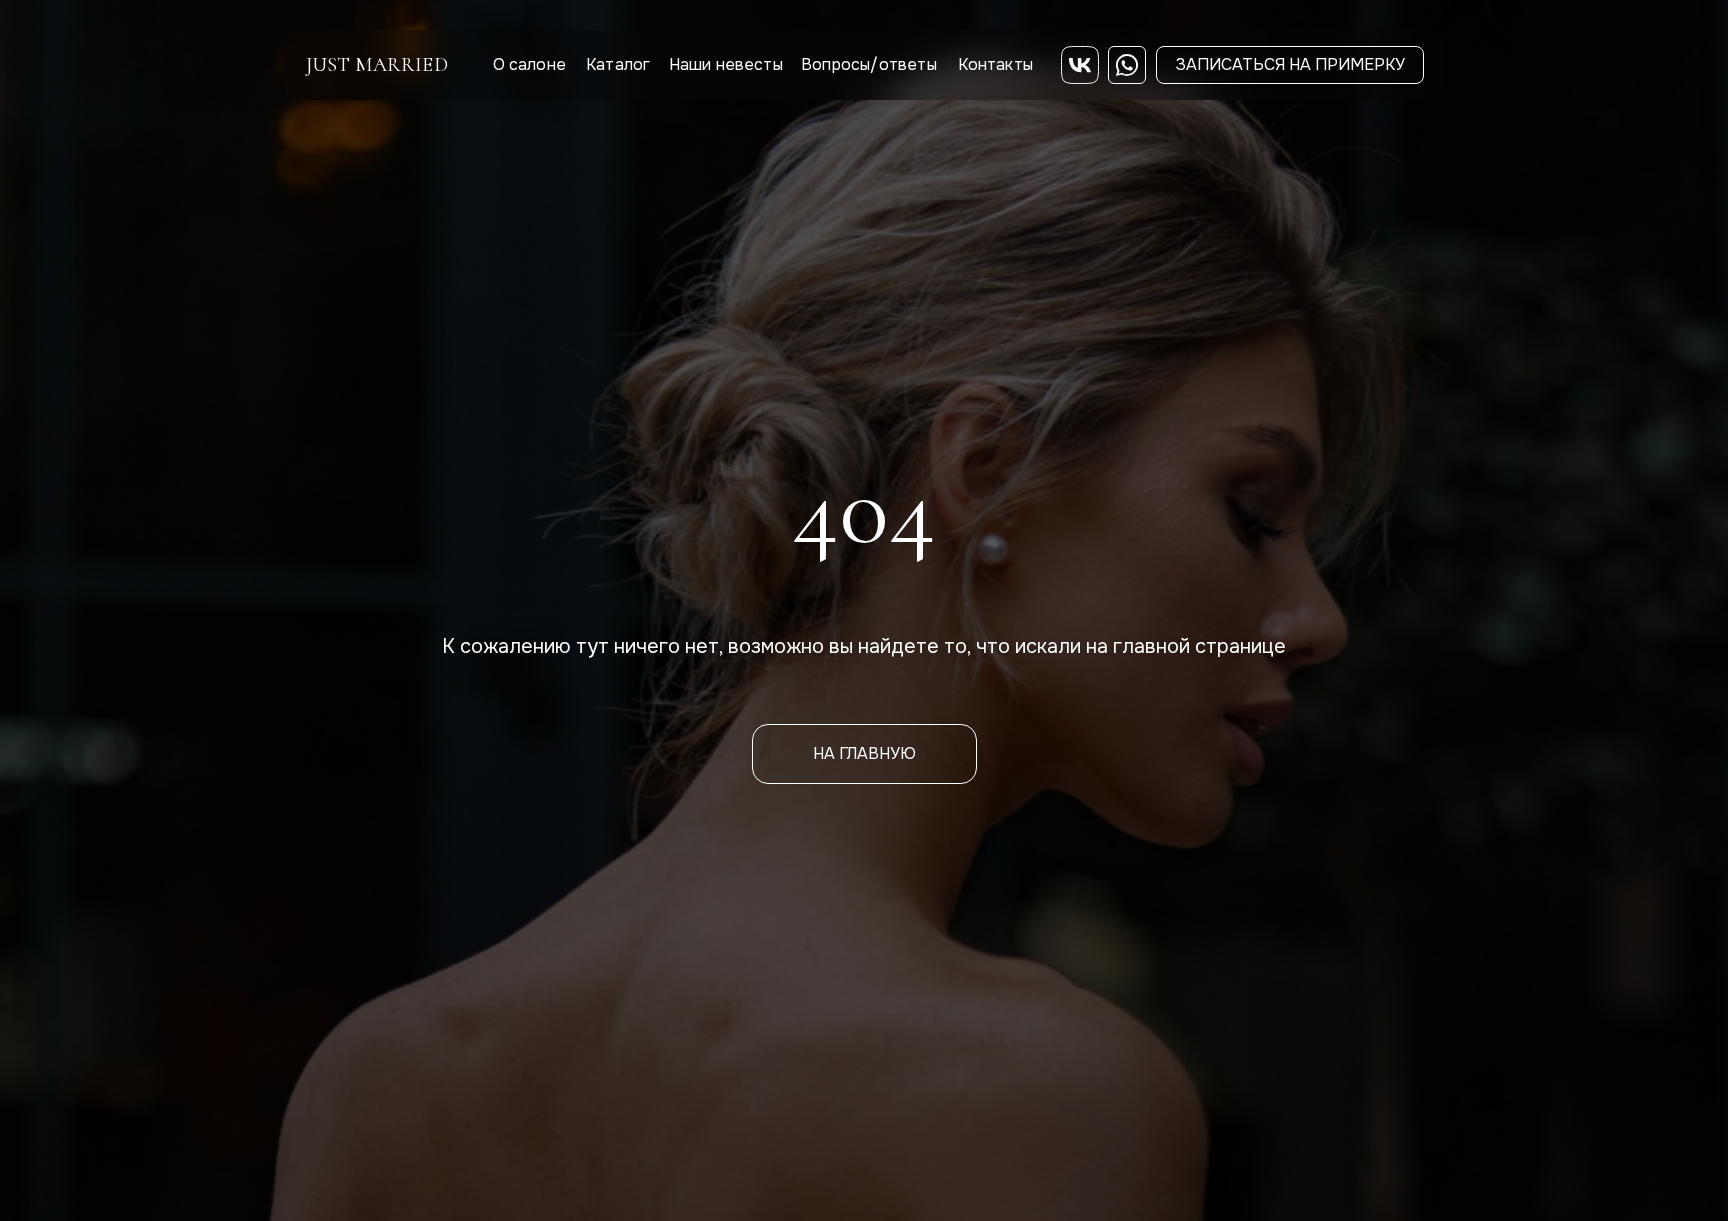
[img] (1080, 65)
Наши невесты (726, 64)
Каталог (618, 64)
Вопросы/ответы (869, 64)
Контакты (996, 64)
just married (377, 65)
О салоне (530, 64)
